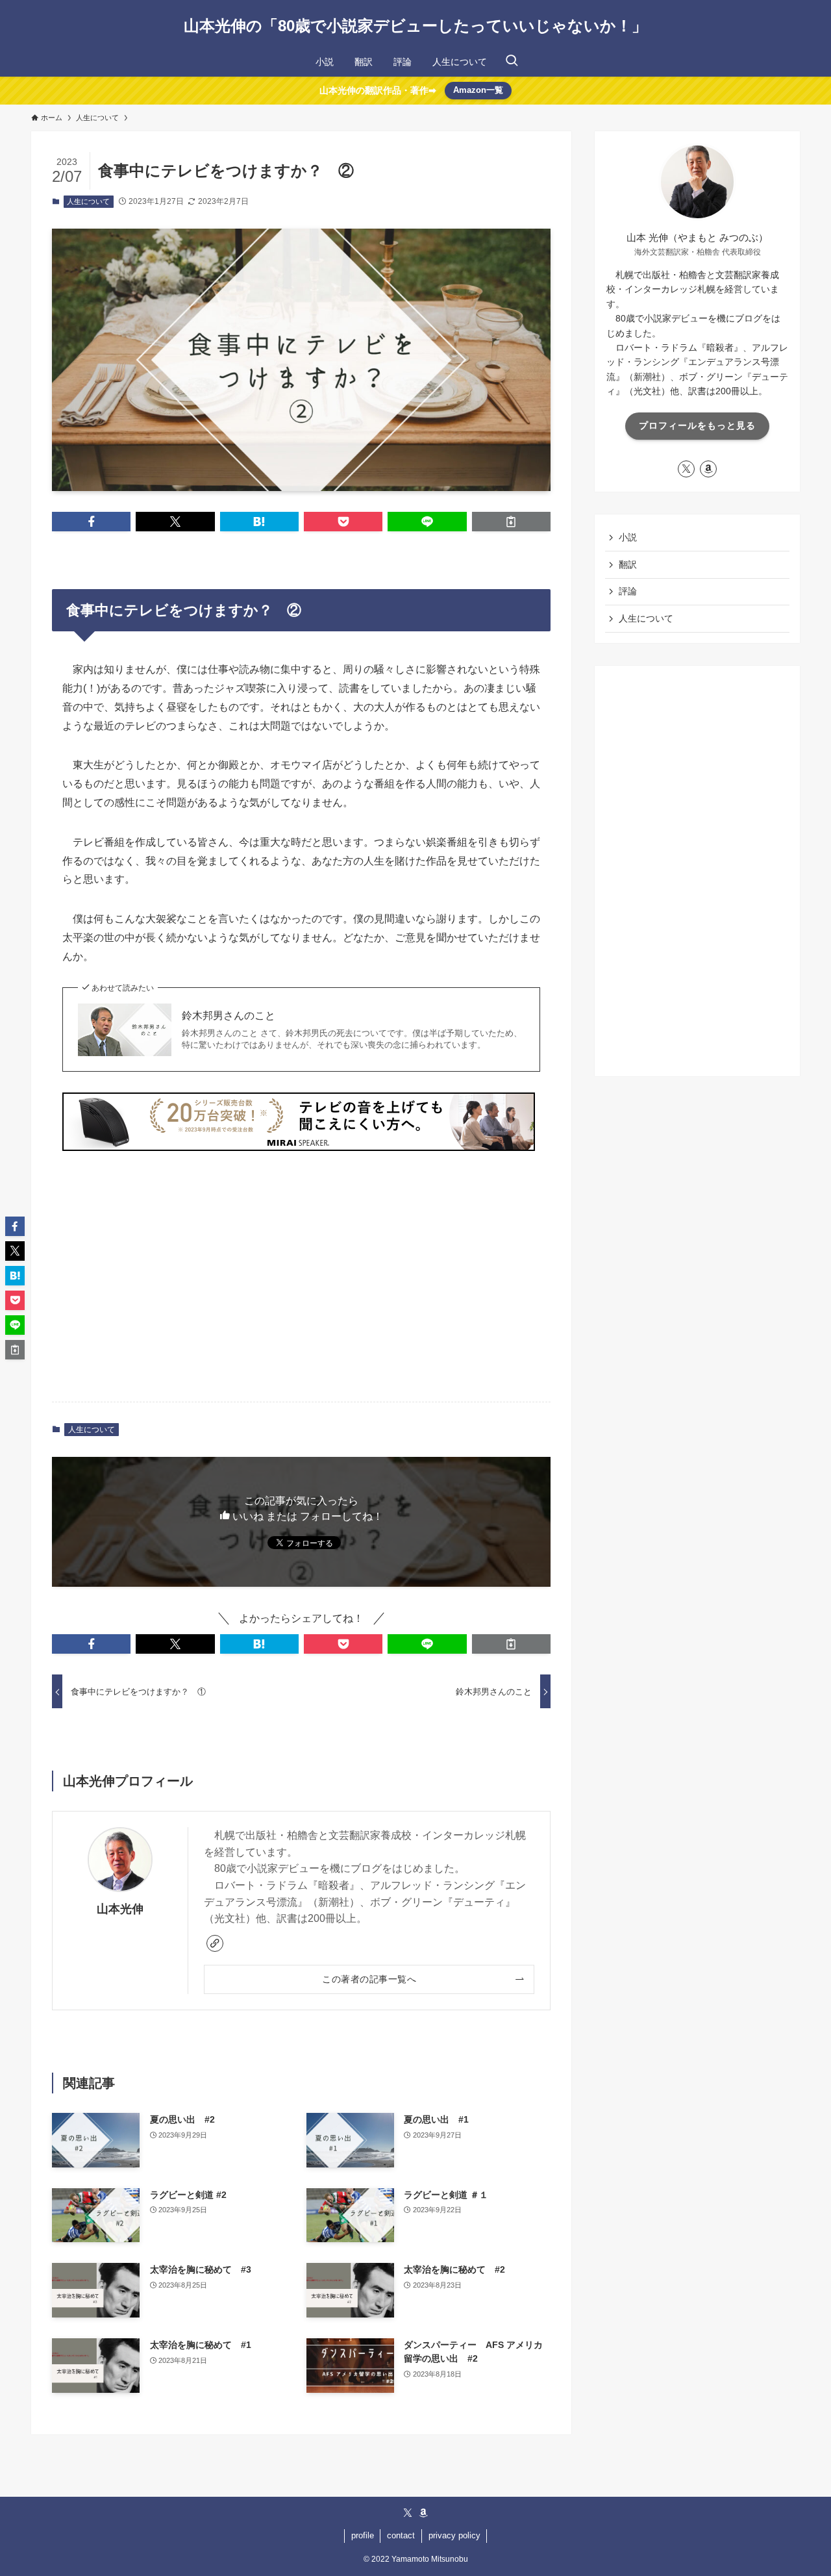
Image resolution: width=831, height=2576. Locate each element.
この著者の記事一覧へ (369, 1979)
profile (363, 2535)
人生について (88, 201)
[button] (91, 522)
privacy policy (454, 2535)
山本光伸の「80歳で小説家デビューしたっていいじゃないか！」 (415, 26)
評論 (628, 591)
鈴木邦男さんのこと (229, 1016)
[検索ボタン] (512, 62)
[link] (215, 1943)
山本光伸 (120, 1909)
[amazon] (708, 469)
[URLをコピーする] (511, 522)
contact (401, 2535)
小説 (628, 537)
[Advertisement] (301, 1290)
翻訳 (628, 564)
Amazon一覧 (478, 90)
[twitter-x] (686, 469)
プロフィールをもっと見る (697, 425)
